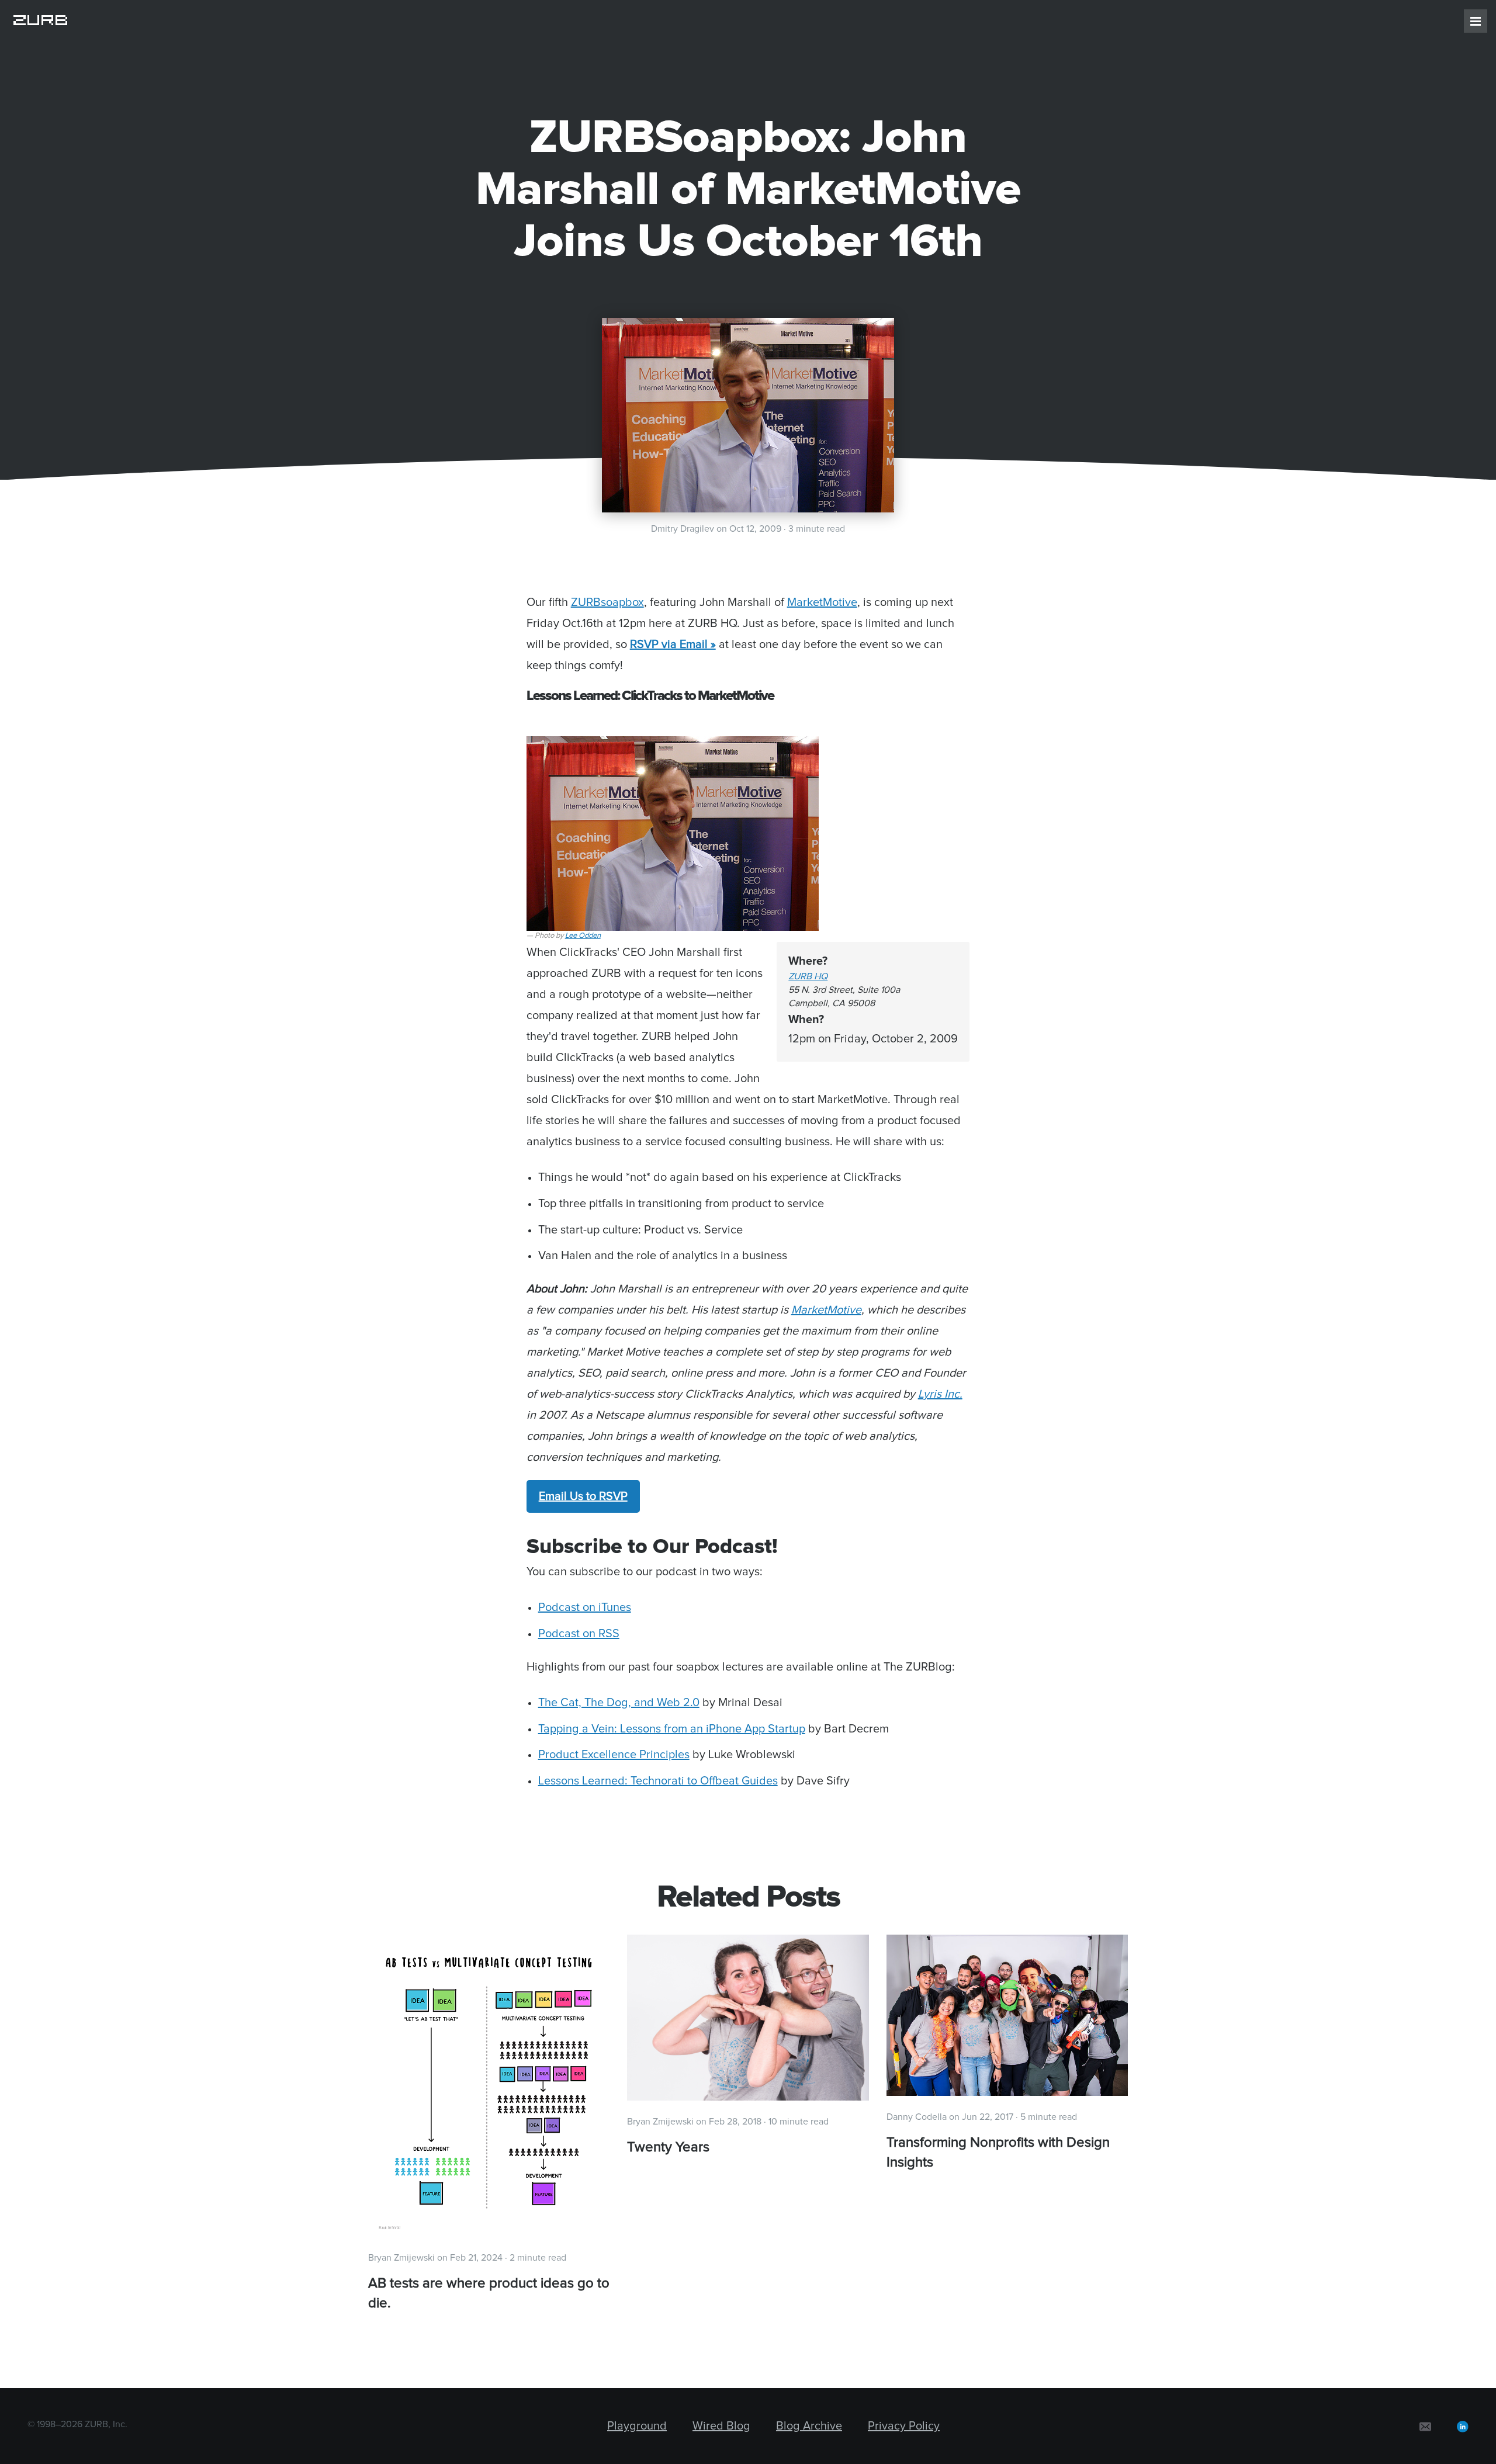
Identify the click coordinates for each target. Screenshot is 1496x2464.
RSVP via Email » (673, 644)
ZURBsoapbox (607, 602)
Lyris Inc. (940, 1394)
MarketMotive (822, 602)
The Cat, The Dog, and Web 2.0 (619, 1703)
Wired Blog (721, 2426)
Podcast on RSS (579, 1634)
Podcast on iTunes (585, 1607)
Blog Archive (809, 2426)
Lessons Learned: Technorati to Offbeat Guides (658, 1781)
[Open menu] (1476, 21)
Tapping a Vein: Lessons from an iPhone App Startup (672, 1729)
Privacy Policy (904, 2426)
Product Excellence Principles (614, 1755)
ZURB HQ (808, 976)
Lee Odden (583, 936)
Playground (637, 2426)
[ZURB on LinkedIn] (1463, 2426)
